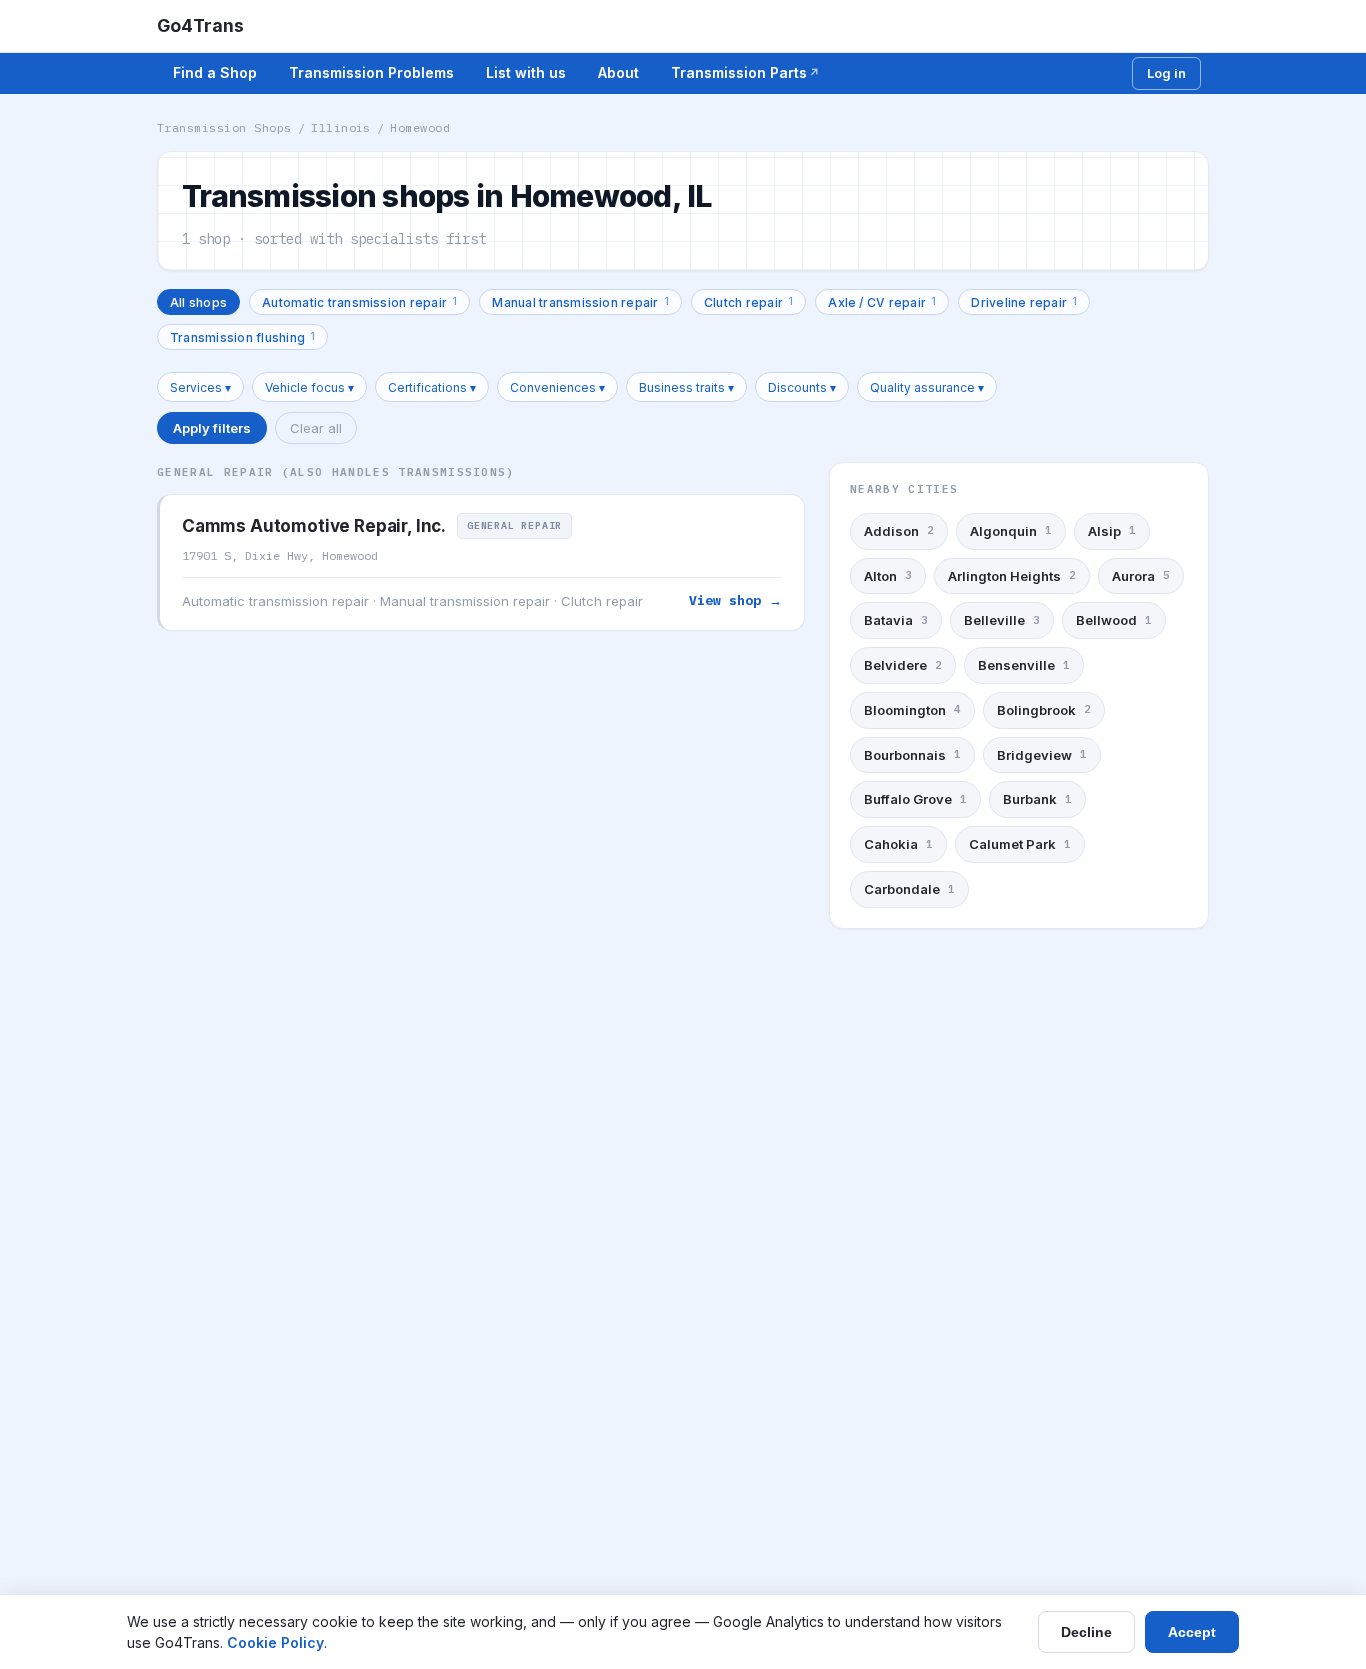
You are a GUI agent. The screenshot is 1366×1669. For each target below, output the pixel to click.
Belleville (1002, 620)
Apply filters (212, 428)
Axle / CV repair (882, 301)
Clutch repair (748, 301)
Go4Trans (200, 25)
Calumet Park (1020, 844)
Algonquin (1011, 531)
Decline (1086, 1632)
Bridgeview (1042, 755)
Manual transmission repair (580, 301)
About (618, 72)
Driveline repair (1024, 301)
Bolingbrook (1044, 710)
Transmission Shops (224, 127)
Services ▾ (200, 387)
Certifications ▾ (432, 387)
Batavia (896, 620)
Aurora (1141, 576)
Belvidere (903, 665)
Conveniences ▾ (557, 387)
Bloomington (912, 710)
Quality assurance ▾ (927, 387)
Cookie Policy (275, 1642)
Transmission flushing (242, 336)
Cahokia (898, 844)
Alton (888, 576)
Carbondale (909, 889)
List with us (526, 72)
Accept (1192, 1632)
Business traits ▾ (686, 387)
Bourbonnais (912, 755)
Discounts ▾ (802, 387)
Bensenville (1024, 665)
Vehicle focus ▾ (309, 387)
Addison (899, 531)
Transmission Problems (371, 72)
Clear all (316, 428)
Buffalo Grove (915, 799)
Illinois (341, 127)
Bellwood (1114, 620)
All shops (198, 302)
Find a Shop (215, 72)
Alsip (1112, 531)
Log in (1166, 73)
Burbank (1037, 799)
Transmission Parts (739, 72)
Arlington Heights (1012, 576)
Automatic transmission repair (359, 301)
